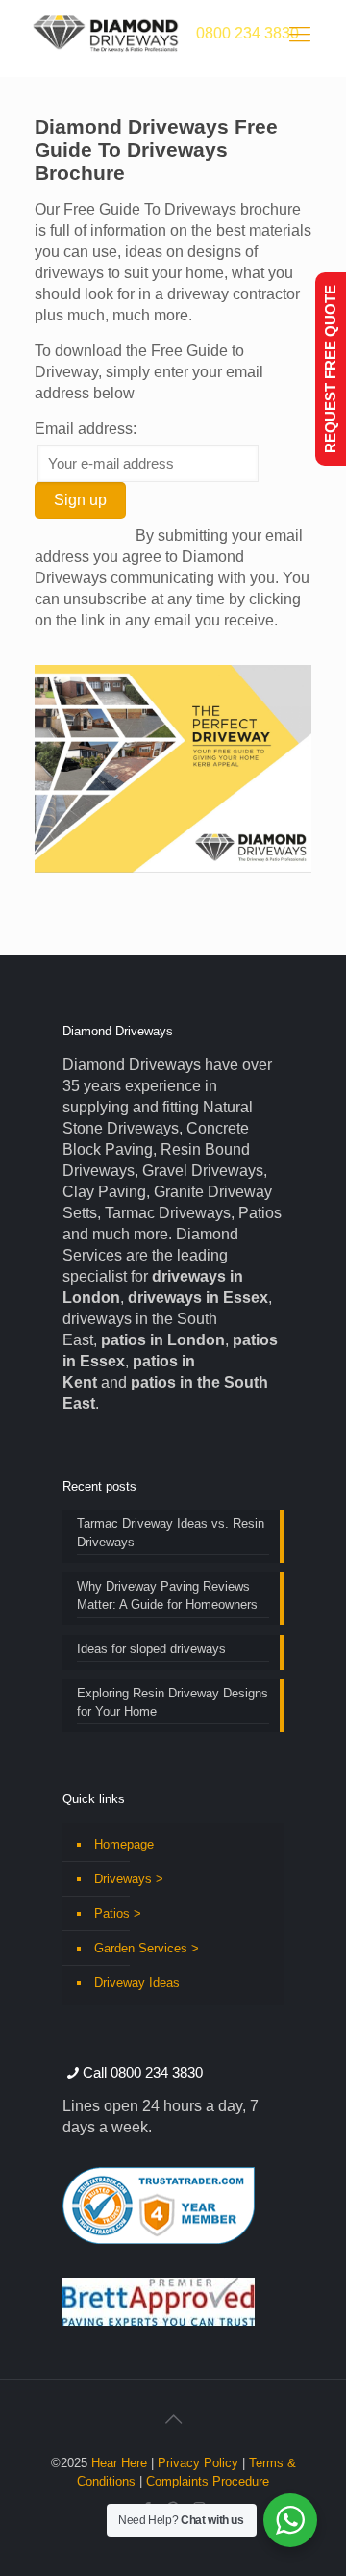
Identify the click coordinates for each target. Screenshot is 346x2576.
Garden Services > (147, 1948)
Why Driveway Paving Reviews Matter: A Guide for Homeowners (167, 1595)
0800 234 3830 (247, 33)
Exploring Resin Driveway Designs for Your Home (173, 1702)
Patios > (118, 1913)
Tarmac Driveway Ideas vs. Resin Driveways (171, 1533)
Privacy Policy (198, 2463)
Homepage (124, 1844)
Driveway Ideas (137, 1983)
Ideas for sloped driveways (151, 1649)
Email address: (86, 429)
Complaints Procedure (208, 2481)
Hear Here (119, 2463)
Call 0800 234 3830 (143, 2072)
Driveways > (129, 1879)
